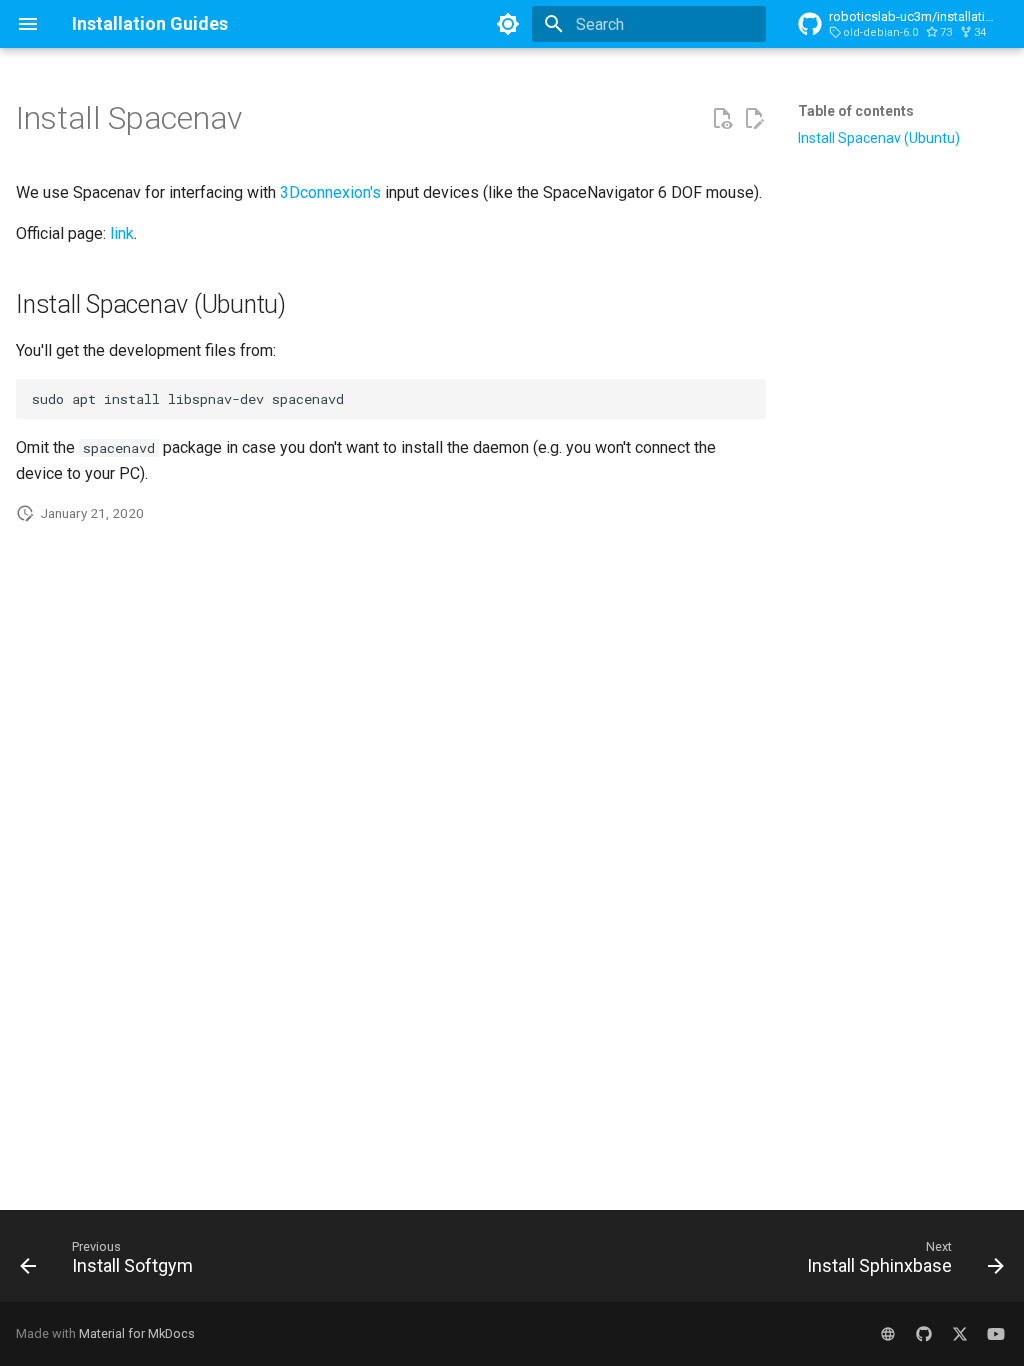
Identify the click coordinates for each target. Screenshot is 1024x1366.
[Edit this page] (754, 119)
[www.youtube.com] (996, 1334)
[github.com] (924, 1334)
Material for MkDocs (137, 1333)
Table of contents (856, 111)
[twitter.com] (960, 1334)
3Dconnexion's (330, 192)
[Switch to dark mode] (508, 24)
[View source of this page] (722, 119)
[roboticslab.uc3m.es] (888, 1334)
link (122, 233)
